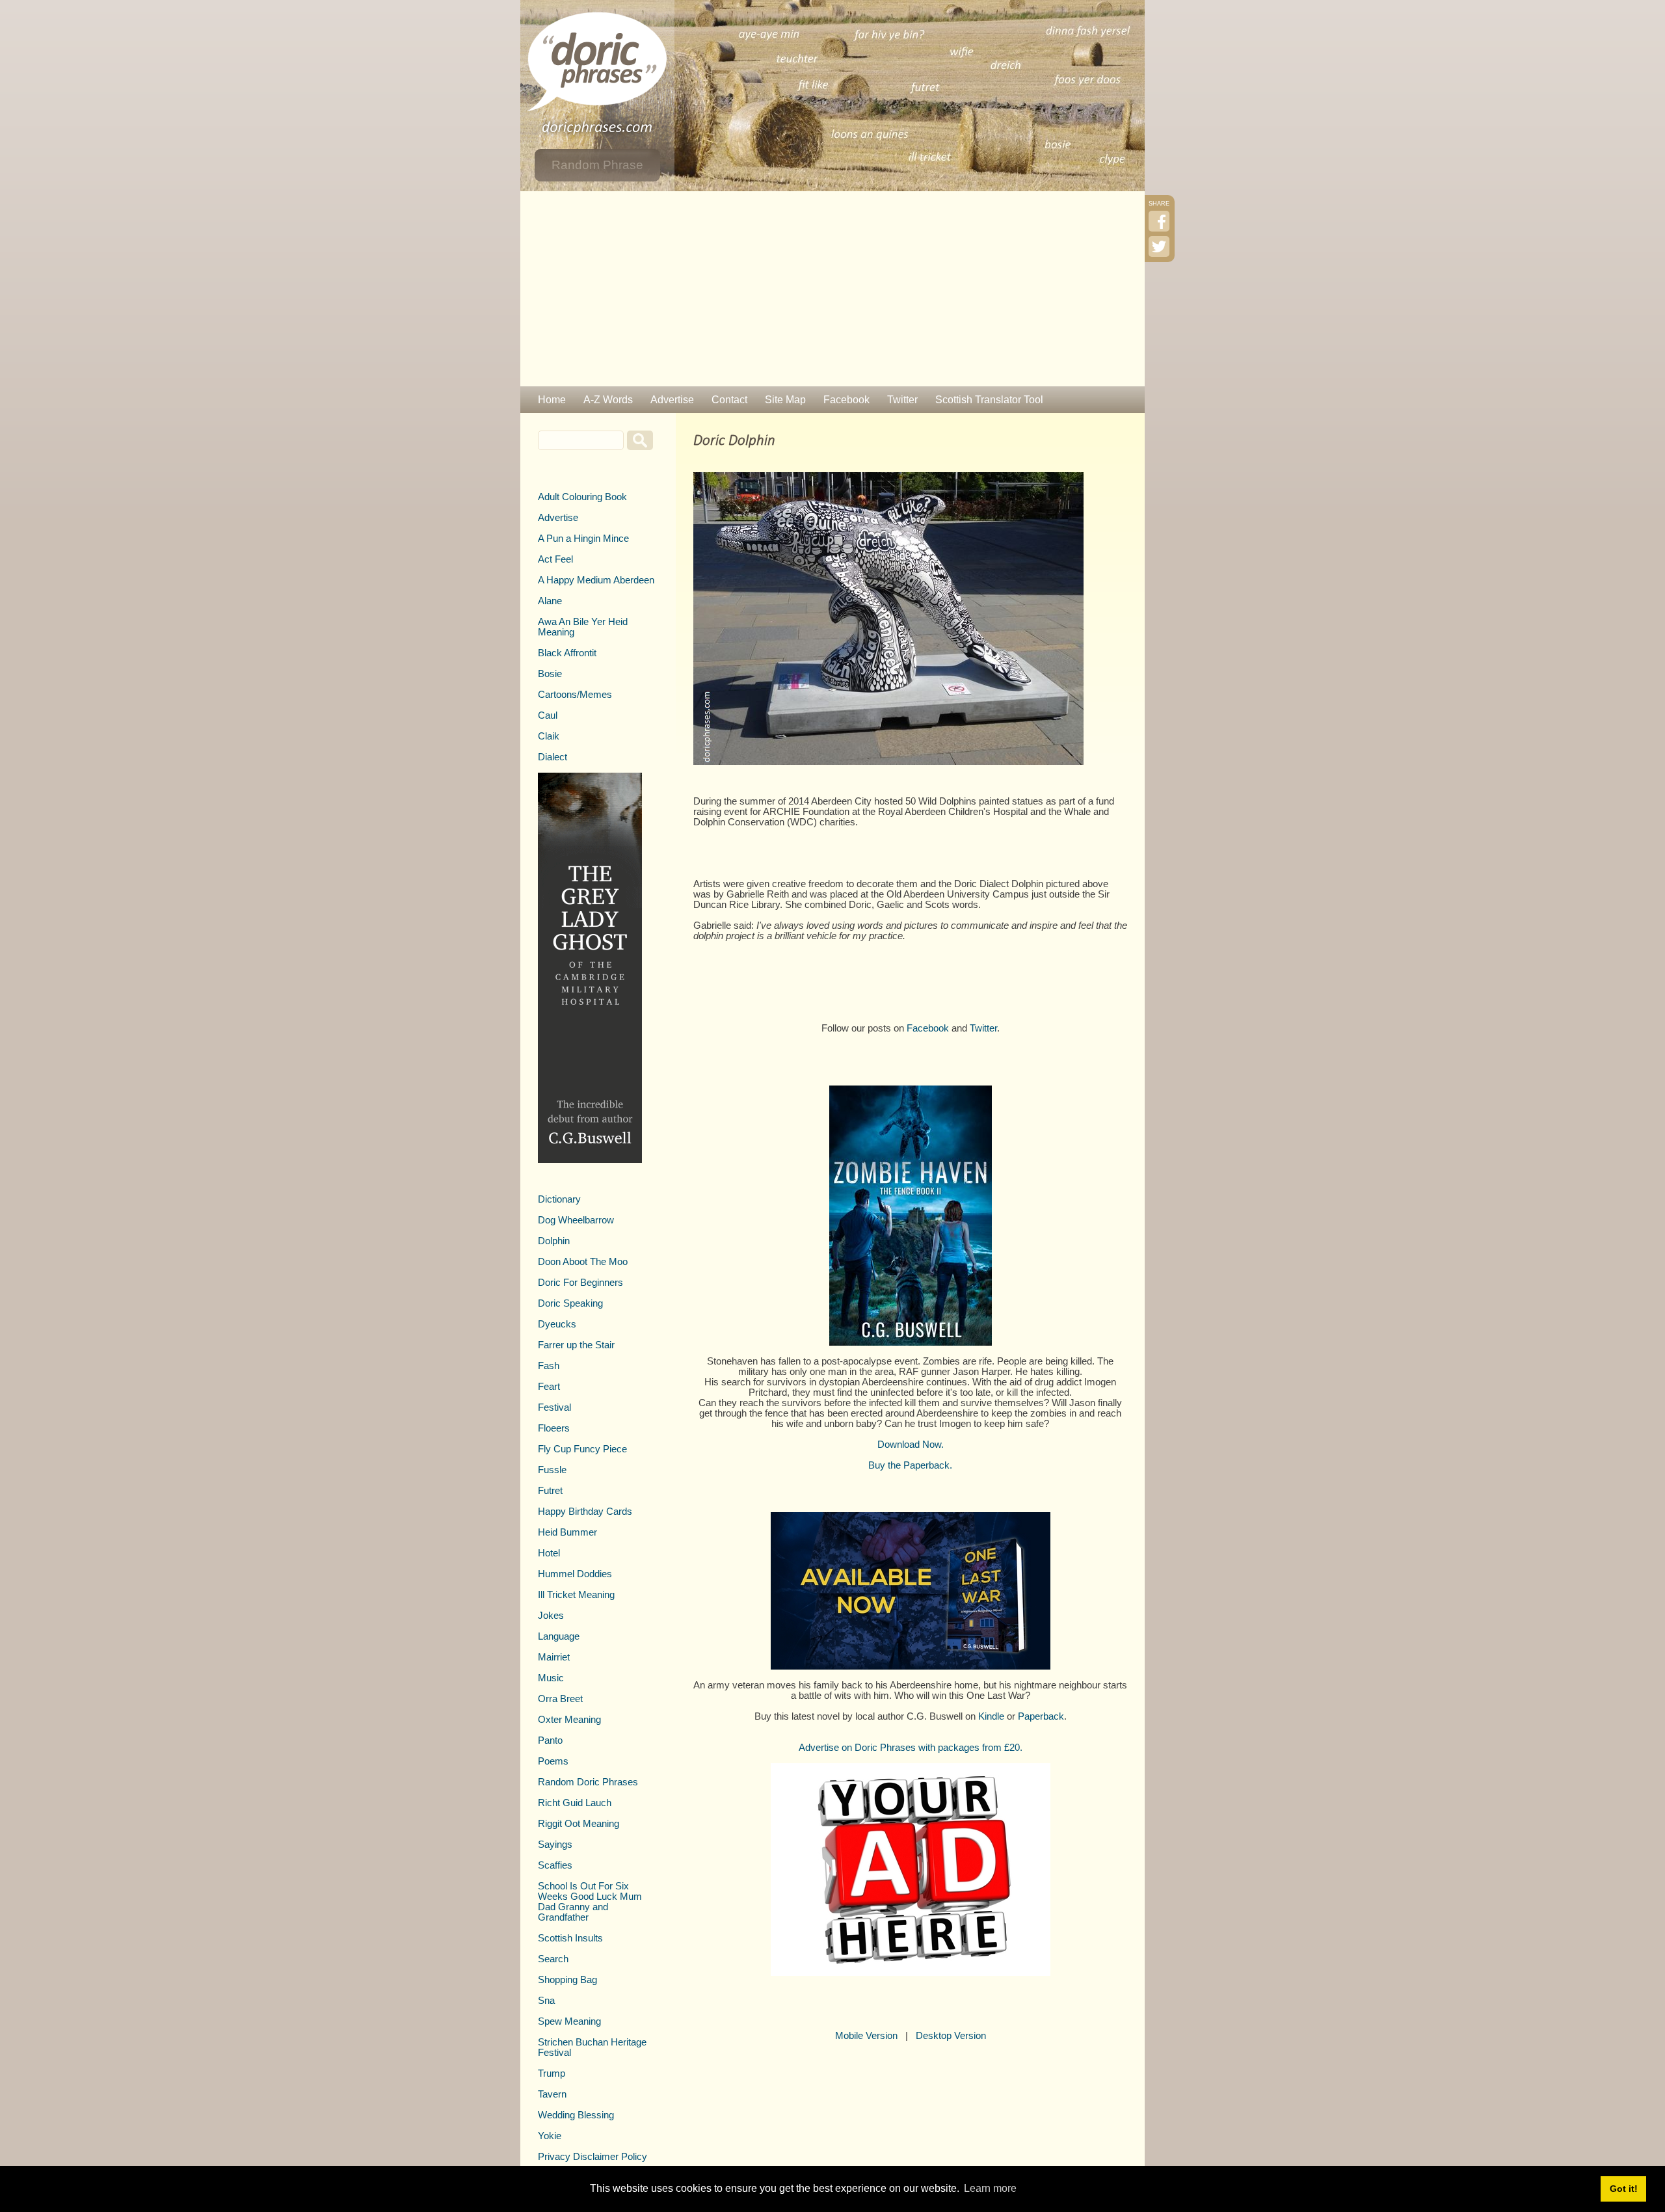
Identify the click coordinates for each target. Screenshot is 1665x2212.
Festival (554, 1407)
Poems (553, 1761)
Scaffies (555, 1865)
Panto (550, 1740)
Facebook (846, 400)
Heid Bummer (567, 1532)
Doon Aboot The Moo (583, 1262)
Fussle (552, 1470)
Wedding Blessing (576, 2115)
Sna (546, 2001)
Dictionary (559, 1199)
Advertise (672, 400)
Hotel (549, 1553)
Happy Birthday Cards (585, 1512)
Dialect (553, 757)
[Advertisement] (832, 289)
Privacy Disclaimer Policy (593, 2157)
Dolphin (554, 1241)
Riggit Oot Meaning (579, 1824)
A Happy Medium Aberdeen (596, 580)
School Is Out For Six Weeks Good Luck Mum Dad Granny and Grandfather (590, 1902)
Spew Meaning (569, 2021)
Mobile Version (866, 2036)
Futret (550, 1491)
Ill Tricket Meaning (576, 1595)
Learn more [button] (990, 2188)
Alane (550, 601)
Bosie (550, 674)
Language (559, 1636)
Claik (549, 736)
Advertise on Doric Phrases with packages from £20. (911, 1748)
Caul (548, 715)
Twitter (902, 400)
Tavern (552, 2094)
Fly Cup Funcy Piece (582, 1449)
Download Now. (911, 1445)
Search (553, 1959)
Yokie (550, 2136)
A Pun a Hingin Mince (583, 539)
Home (552, 400)
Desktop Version (951, 2036)
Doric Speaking (570, 1303)
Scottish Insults (570, 1938)
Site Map (785, 400)
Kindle (991, 1716)
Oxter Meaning (569, 1720)
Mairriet (554, 1657)
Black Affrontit (567, 653)
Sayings (555, 1845)
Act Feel (555, 559)
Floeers (554, 1428)
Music (551, 1678)
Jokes (551, 1616)
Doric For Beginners (580, 1283)
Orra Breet (560, 1699)
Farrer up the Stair (576, 1345)
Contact (729, 400)
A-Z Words (608, 400)
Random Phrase (597, 165)
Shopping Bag (567, 1980)
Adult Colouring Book (582, 497)
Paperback (1041, 1716)
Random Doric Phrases (588, 1782)
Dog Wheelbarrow (576, 1220)
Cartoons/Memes (575, 695)
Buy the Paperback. (910, 1465)
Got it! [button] (1624, 2189)
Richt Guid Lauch (575, 1803)
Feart (549, 1387)
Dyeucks (557, 1324)
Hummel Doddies (575, 1574)
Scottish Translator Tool (989, 400)
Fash (549, 1366)
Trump (552, 2073)
